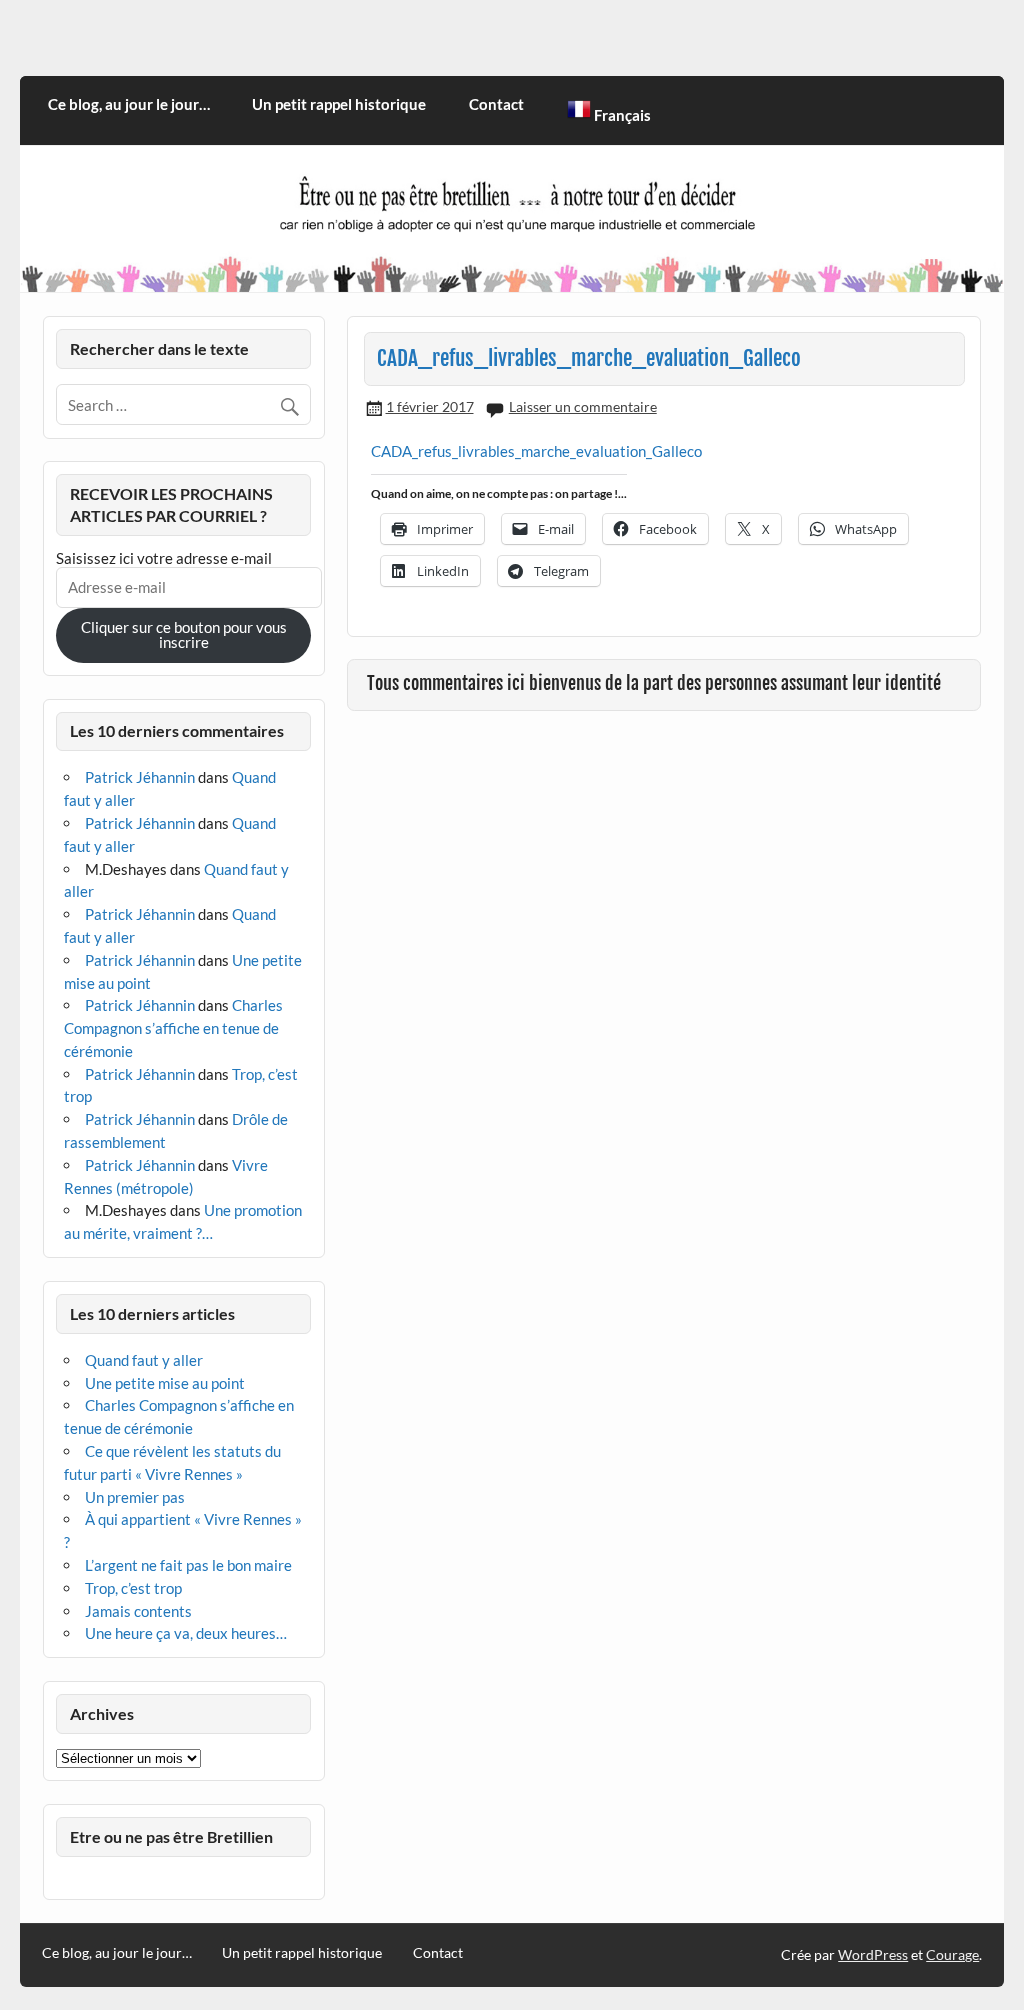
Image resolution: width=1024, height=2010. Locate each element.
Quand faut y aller (144, 1360)
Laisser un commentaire (583, 406)
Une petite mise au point (165, 1383)
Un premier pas (135, 1497)
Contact (496, 104)
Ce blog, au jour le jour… (129, 104)
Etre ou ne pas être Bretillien (171, 1836)
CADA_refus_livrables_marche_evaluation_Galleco (536, 451)
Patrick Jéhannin (140, 777)
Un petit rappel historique (339, 104)
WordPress (873, 1954)
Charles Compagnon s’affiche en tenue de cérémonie (173, 1028)
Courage (952, 1954)
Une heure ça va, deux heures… (186, 1633)
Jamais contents (138, 1611)
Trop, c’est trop (133, 1588)
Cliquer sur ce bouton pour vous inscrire (184, 634)
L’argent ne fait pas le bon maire (188, 1565)
